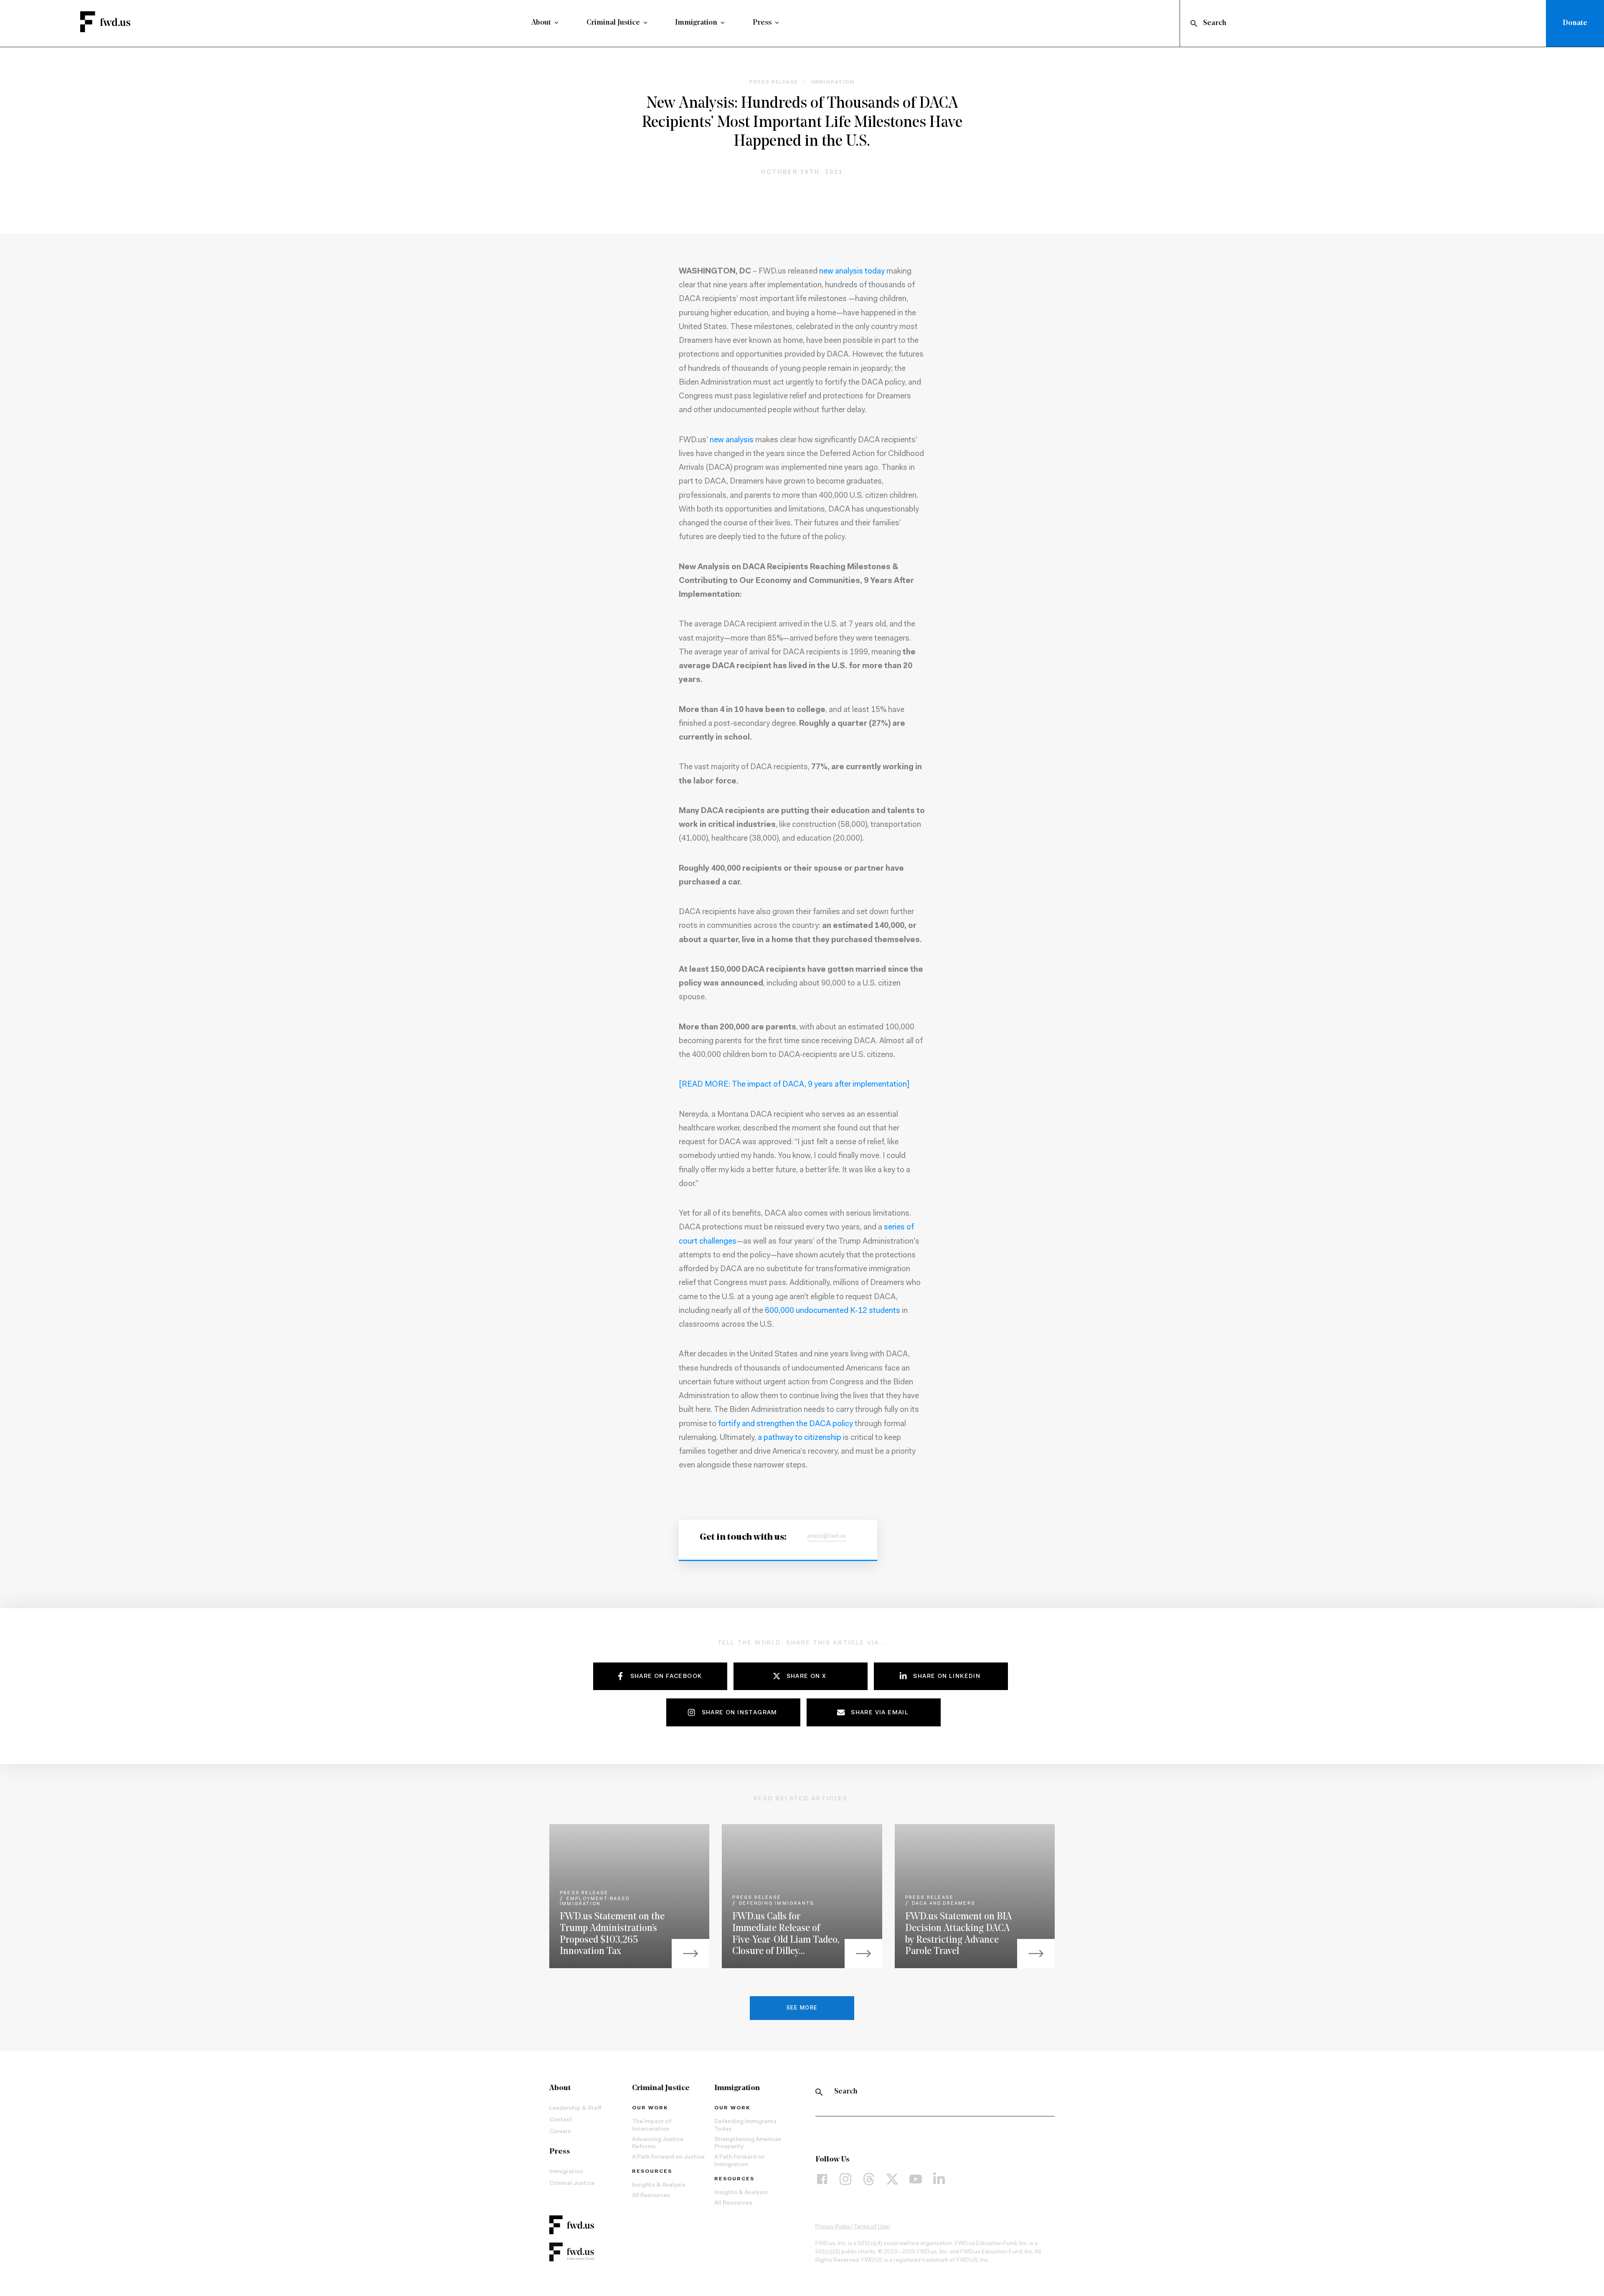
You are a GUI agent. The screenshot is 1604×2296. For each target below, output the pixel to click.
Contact (561, 2120)
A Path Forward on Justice (668, 2157)
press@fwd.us (827, 1536)
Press (762, 23)
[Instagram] (845, 2179)
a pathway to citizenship (799, 1438)
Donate (1575, 23)
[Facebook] (822, 2179)
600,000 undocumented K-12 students (832, 1311)
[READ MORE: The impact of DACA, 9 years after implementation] (794, 1085)
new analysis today (852, 272)
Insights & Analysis (659, 2185)
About (541, 23)
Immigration (696, 23)
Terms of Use (871, 2227)
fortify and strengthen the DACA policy (786, 1424)
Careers (560, 2132)
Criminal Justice (613, 23)
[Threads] (869, 2179)
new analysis (732, 440)
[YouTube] (916, 2179)
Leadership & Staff (575, 2108)
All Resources (651, 2196)
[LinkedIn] (939, 2179)
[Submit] (1193, 23)
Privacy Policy (833, 2227)
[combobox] (1365, 23)
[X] (892, 2179)
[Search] (819, 2092)
